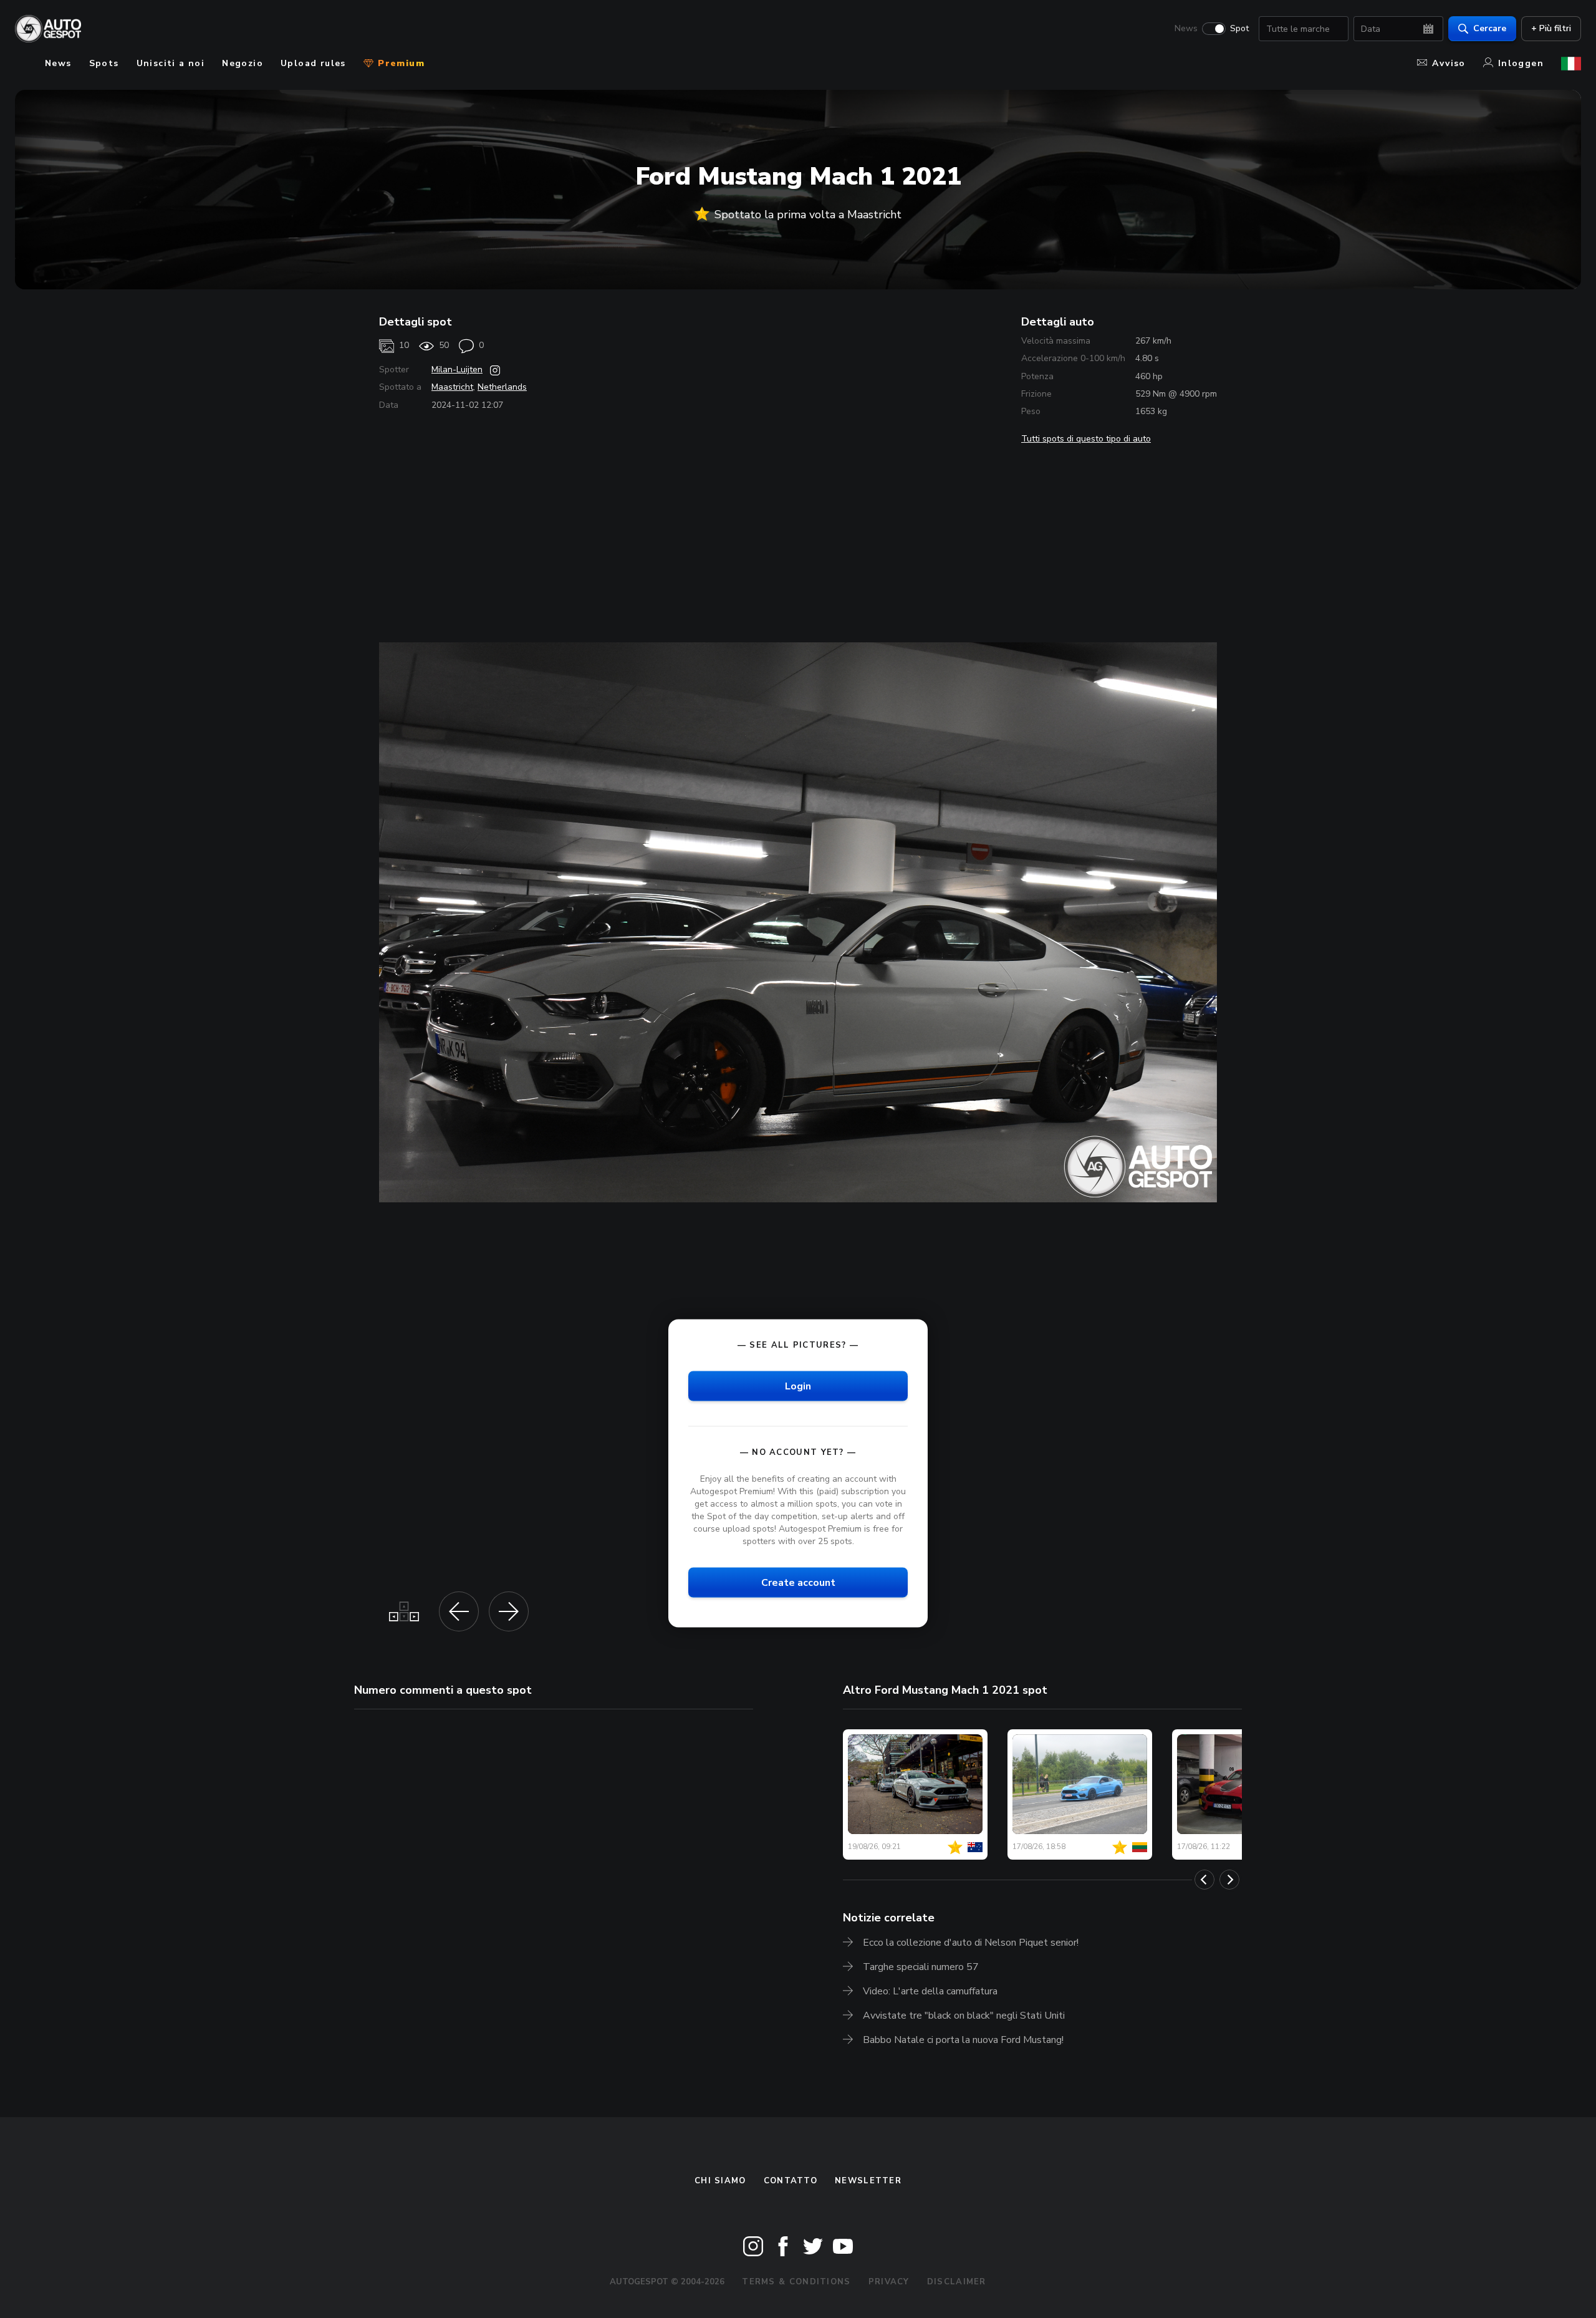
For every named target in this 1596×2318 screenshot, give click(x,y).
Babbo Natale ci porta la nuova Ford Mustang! (963, 2040)
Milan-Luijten (457, 369)
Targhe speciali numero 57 (921, 1967)
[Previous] (1204, 1880)
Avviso (1449, 63)
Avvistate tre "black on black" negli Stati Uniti (964, 2016)
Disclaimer (957, 2282)
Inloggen (1521, 63)
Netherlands (502, 387)
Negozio (243, 63)
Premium (400, 63)
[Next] (1229, 1880)
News (1186, 29)
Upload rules (313, 63)
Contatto (791, 2181)
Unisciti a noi (171, 63)
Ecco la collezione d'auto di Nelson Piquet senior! (971, 1943)
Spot (1239, 29)
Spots (104, 63)
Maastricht (452, 387)
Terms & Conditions (796, 2282)
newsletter (868, 2181)
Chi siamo (720, 2181)
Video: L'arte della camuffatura (930, 1991)
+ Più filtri (1551, 28)
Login (798, 1386)
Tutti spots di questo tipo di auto (1086, 439)
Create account (798, 1583)
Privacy (889, 2282)
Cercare (1490, 28)
